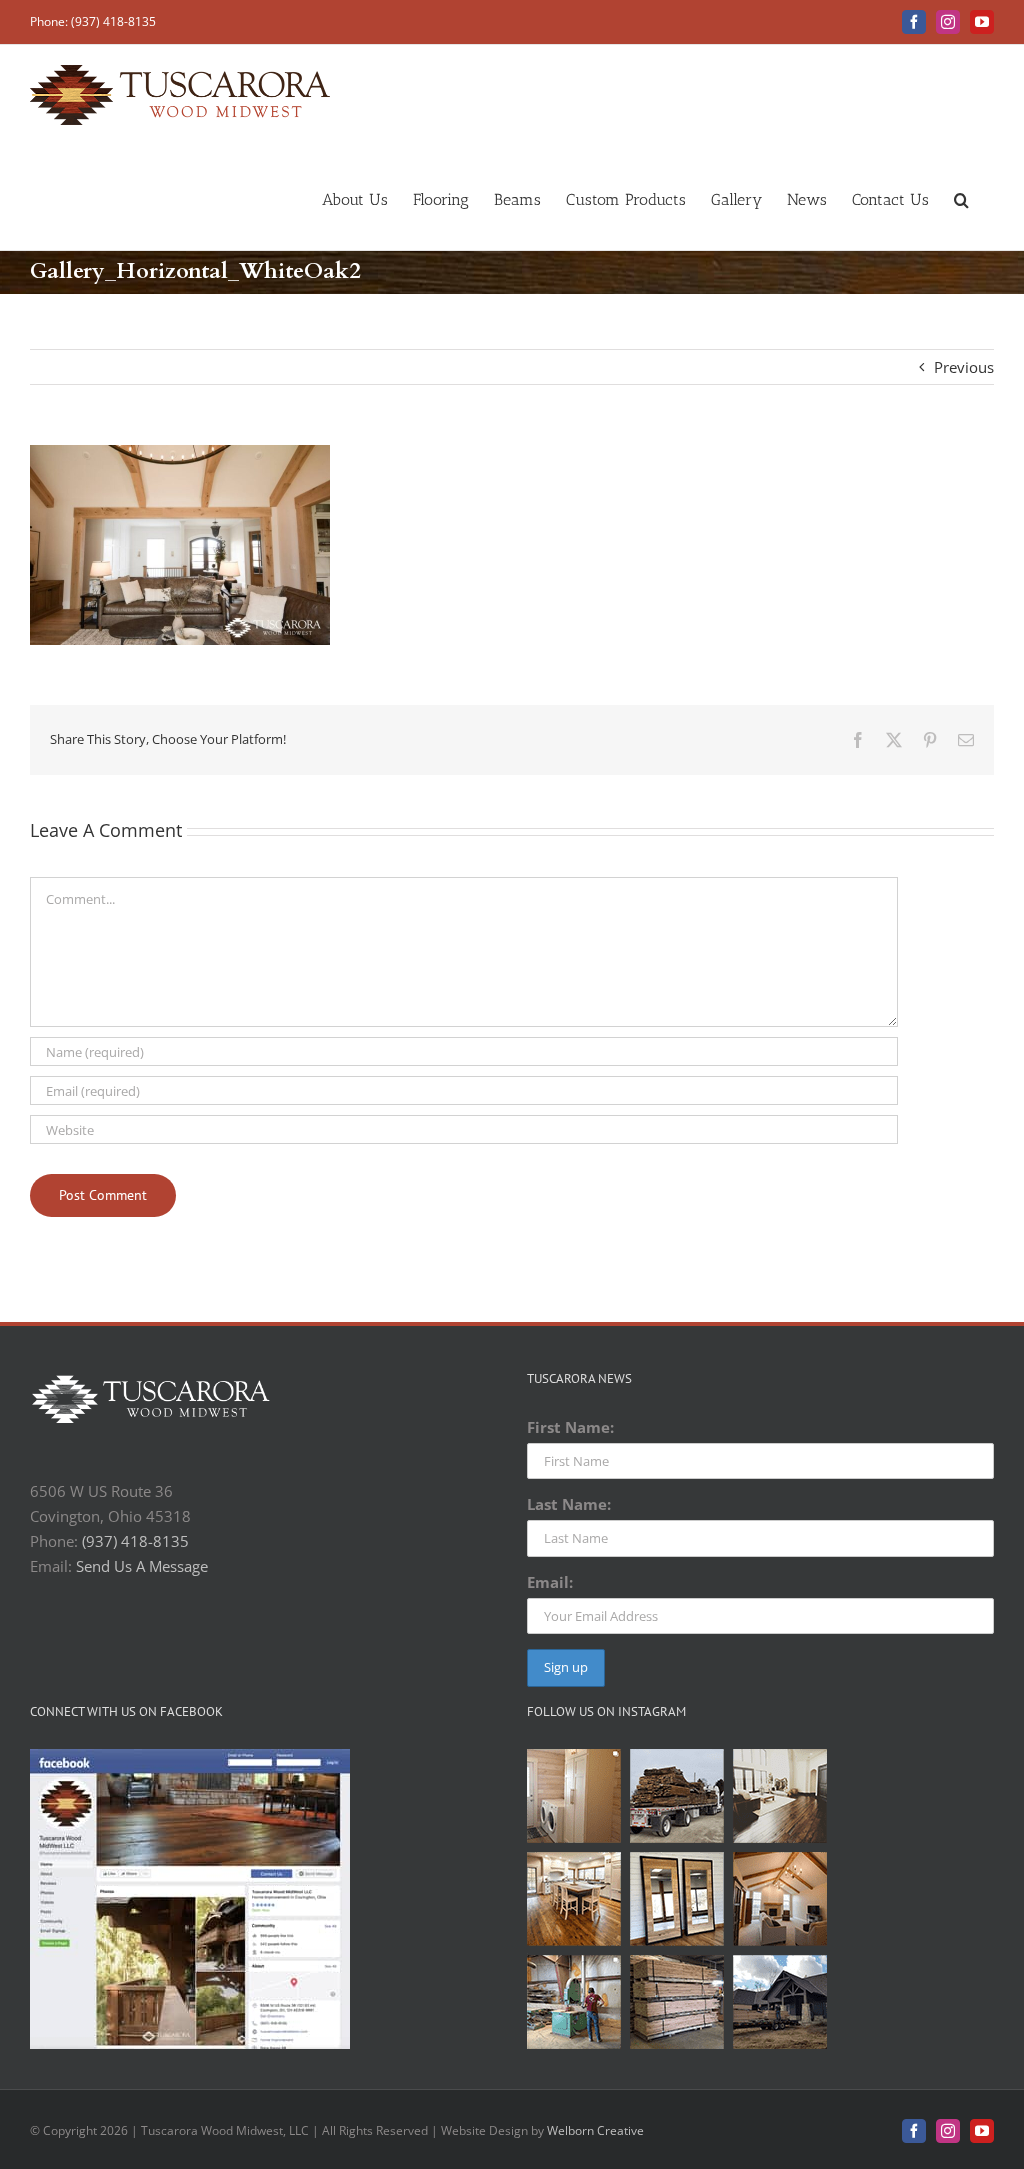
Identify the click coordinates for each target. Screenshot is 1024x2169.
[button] (961, 197)
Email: (550, 1582)
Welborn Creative (595, 2130)
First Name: (570, 1427)
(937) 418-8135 (135, 1541)
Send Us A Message (142, 1566)
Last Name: (569, 1504)
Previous (964, 367)
